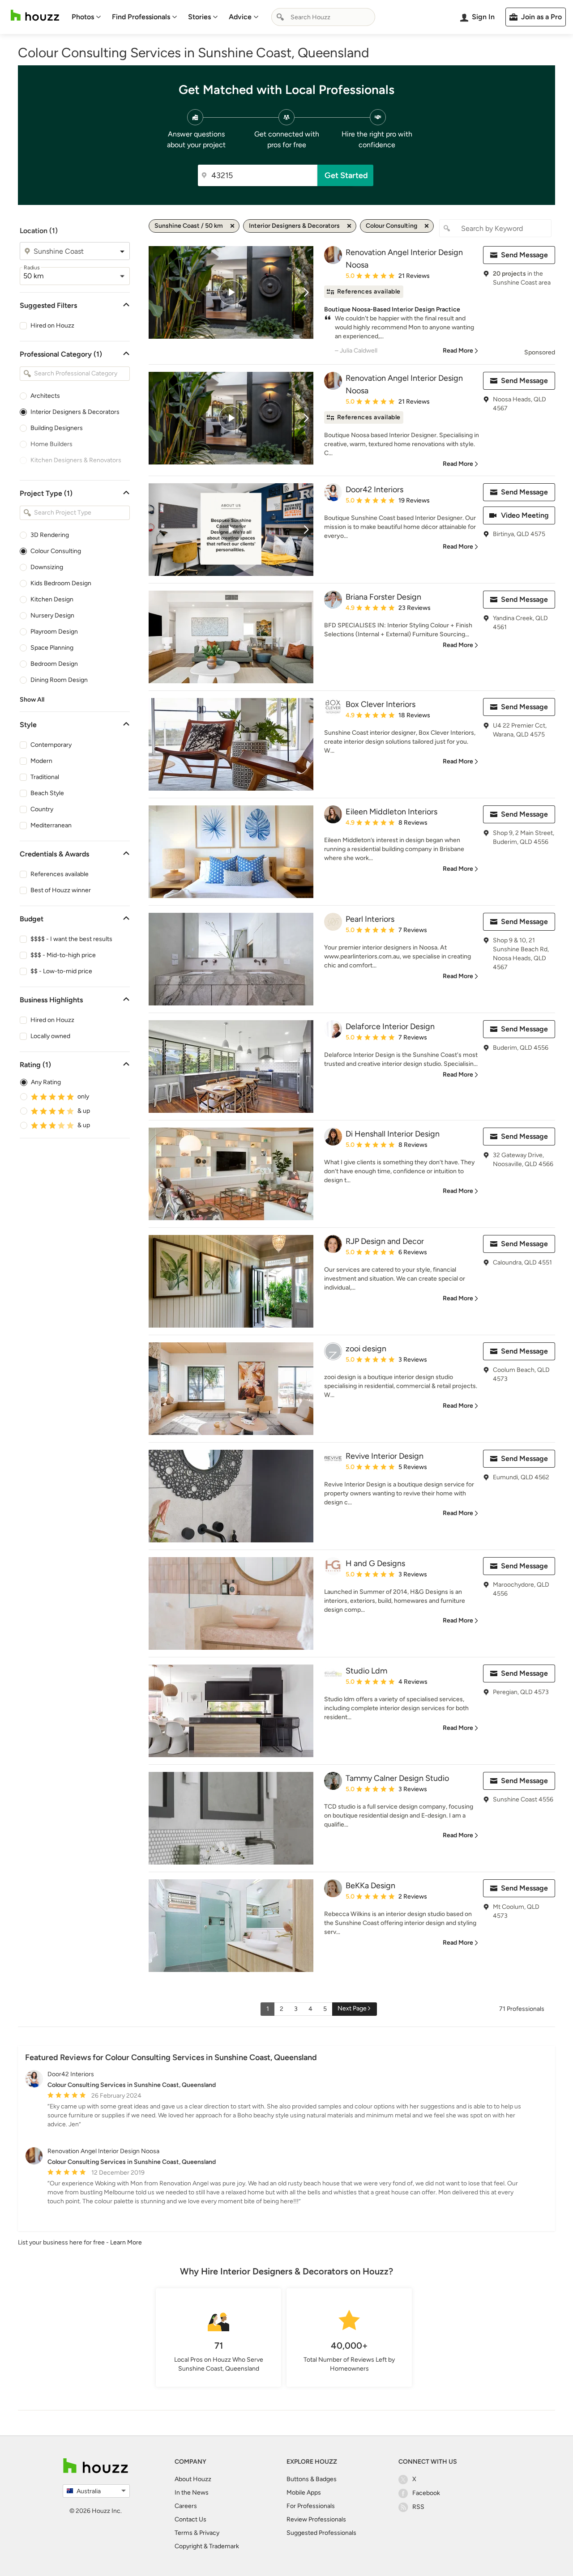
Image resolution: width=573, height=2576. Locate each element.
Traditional (45, 777)
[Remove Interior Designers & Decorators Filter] (349, 226)
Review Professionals (316, 2519)
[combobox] (323, 17)
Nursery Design (52, 615)
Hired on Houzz (52, 326)
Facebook (426, 2493)
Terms (184, 2533)
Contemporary (51, 745)
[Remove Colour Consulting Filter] (427, 226)
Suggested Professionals (321, 2533)
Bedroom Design (54, 664)
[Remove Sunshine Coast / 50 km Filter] (232, 226)
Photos (83, 17)
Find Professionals (141, 17)
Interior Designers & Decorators (75, 412)
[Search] (280, 17)
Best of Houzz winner (61, 890)
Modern (41, 761)
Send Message (524, 255)
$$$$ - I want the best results (71, 939)
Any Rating (46, 1082)
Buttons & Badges (312, 2479)
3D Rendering (50, 535)
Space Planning (52, 648)
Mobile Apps (304, 2493)
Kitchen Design (52, 599)
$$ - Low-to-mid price (61, 971)
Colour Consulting (56, 551)
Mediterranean (51, 825)
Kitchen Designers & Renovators (76, 460)
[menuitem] (86, 17)
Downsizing (47, 567)
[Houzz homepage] (35, 15)
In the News (192, 2493)
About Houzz (193, 2479)
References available (60, 874)
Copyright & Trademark (207, 2546)
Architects (45, 396)
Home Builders (51, 444)
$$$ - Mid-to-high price (63, 955)
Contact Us (190, 2519)
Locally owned (50, 1036)
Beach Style (47, 793)
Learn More (126, 2242)
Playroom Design (54, 632)
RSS (418, 2507)
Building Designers (57, 428)
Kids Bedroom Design (61, 583)
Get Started (346, 175)
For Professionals (311, 2506)
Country (42, 809)
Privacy (209, 2533)
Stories (199, 17)
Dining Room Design (59, 680)
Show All (32, 700)
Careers (186, 2506)
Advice (240, 17)
